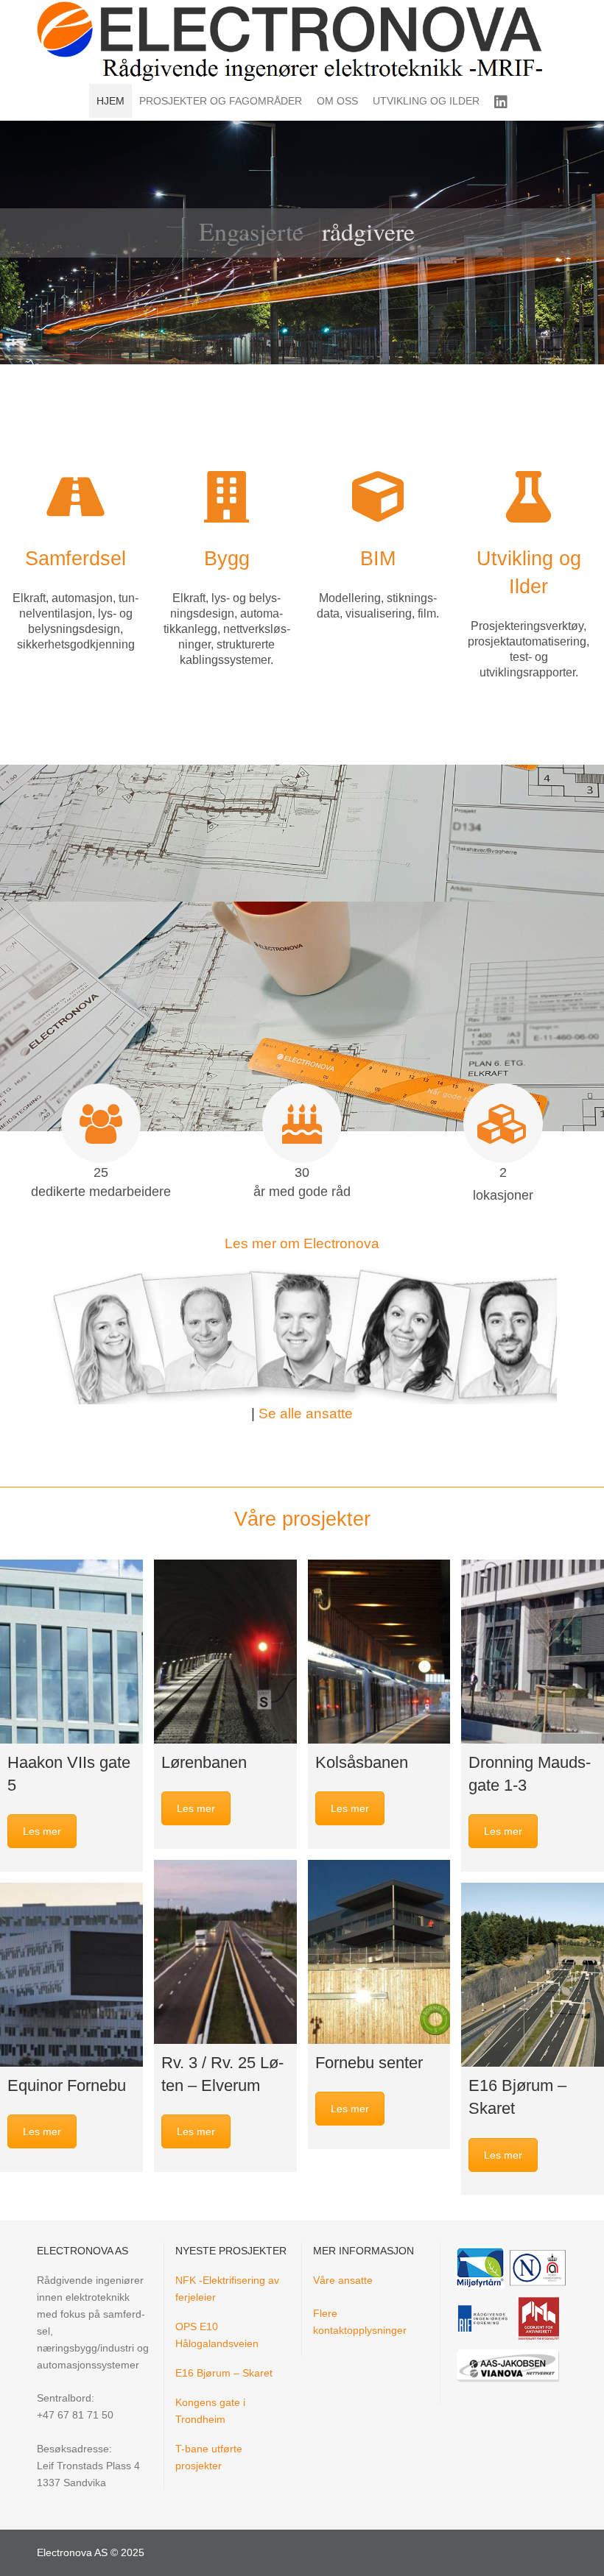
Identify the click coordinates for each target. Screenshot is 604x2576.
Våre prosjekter (302, 1519)
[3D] (378, 497)
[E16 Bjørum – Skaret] (533, 1975)
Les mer (42, 1831)
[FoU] (529, 497)
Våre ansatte (343, 2280)
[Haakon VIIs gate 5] (71, 1652)
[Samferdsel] (76, 497)
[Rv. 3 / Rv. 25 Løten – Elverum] (225, 1952)
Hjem (110, 101)
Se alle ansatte (306, 1413)
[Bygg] (227, 497)
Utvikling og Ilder (426, 101)
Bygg (227, 558)
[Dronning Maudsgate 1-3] (533, 1652)
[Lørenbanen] (225, 1652)
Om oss (337, 101)
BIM (378, 558)
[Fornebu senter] (379, 1952)
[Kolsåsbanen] (379, 1652)
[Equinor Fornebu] (71, 1975)
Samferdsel (75, 558)
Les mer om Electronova (302, 1243)
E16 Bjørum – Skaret (224, 2373)
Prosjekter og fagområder (221, 101)
